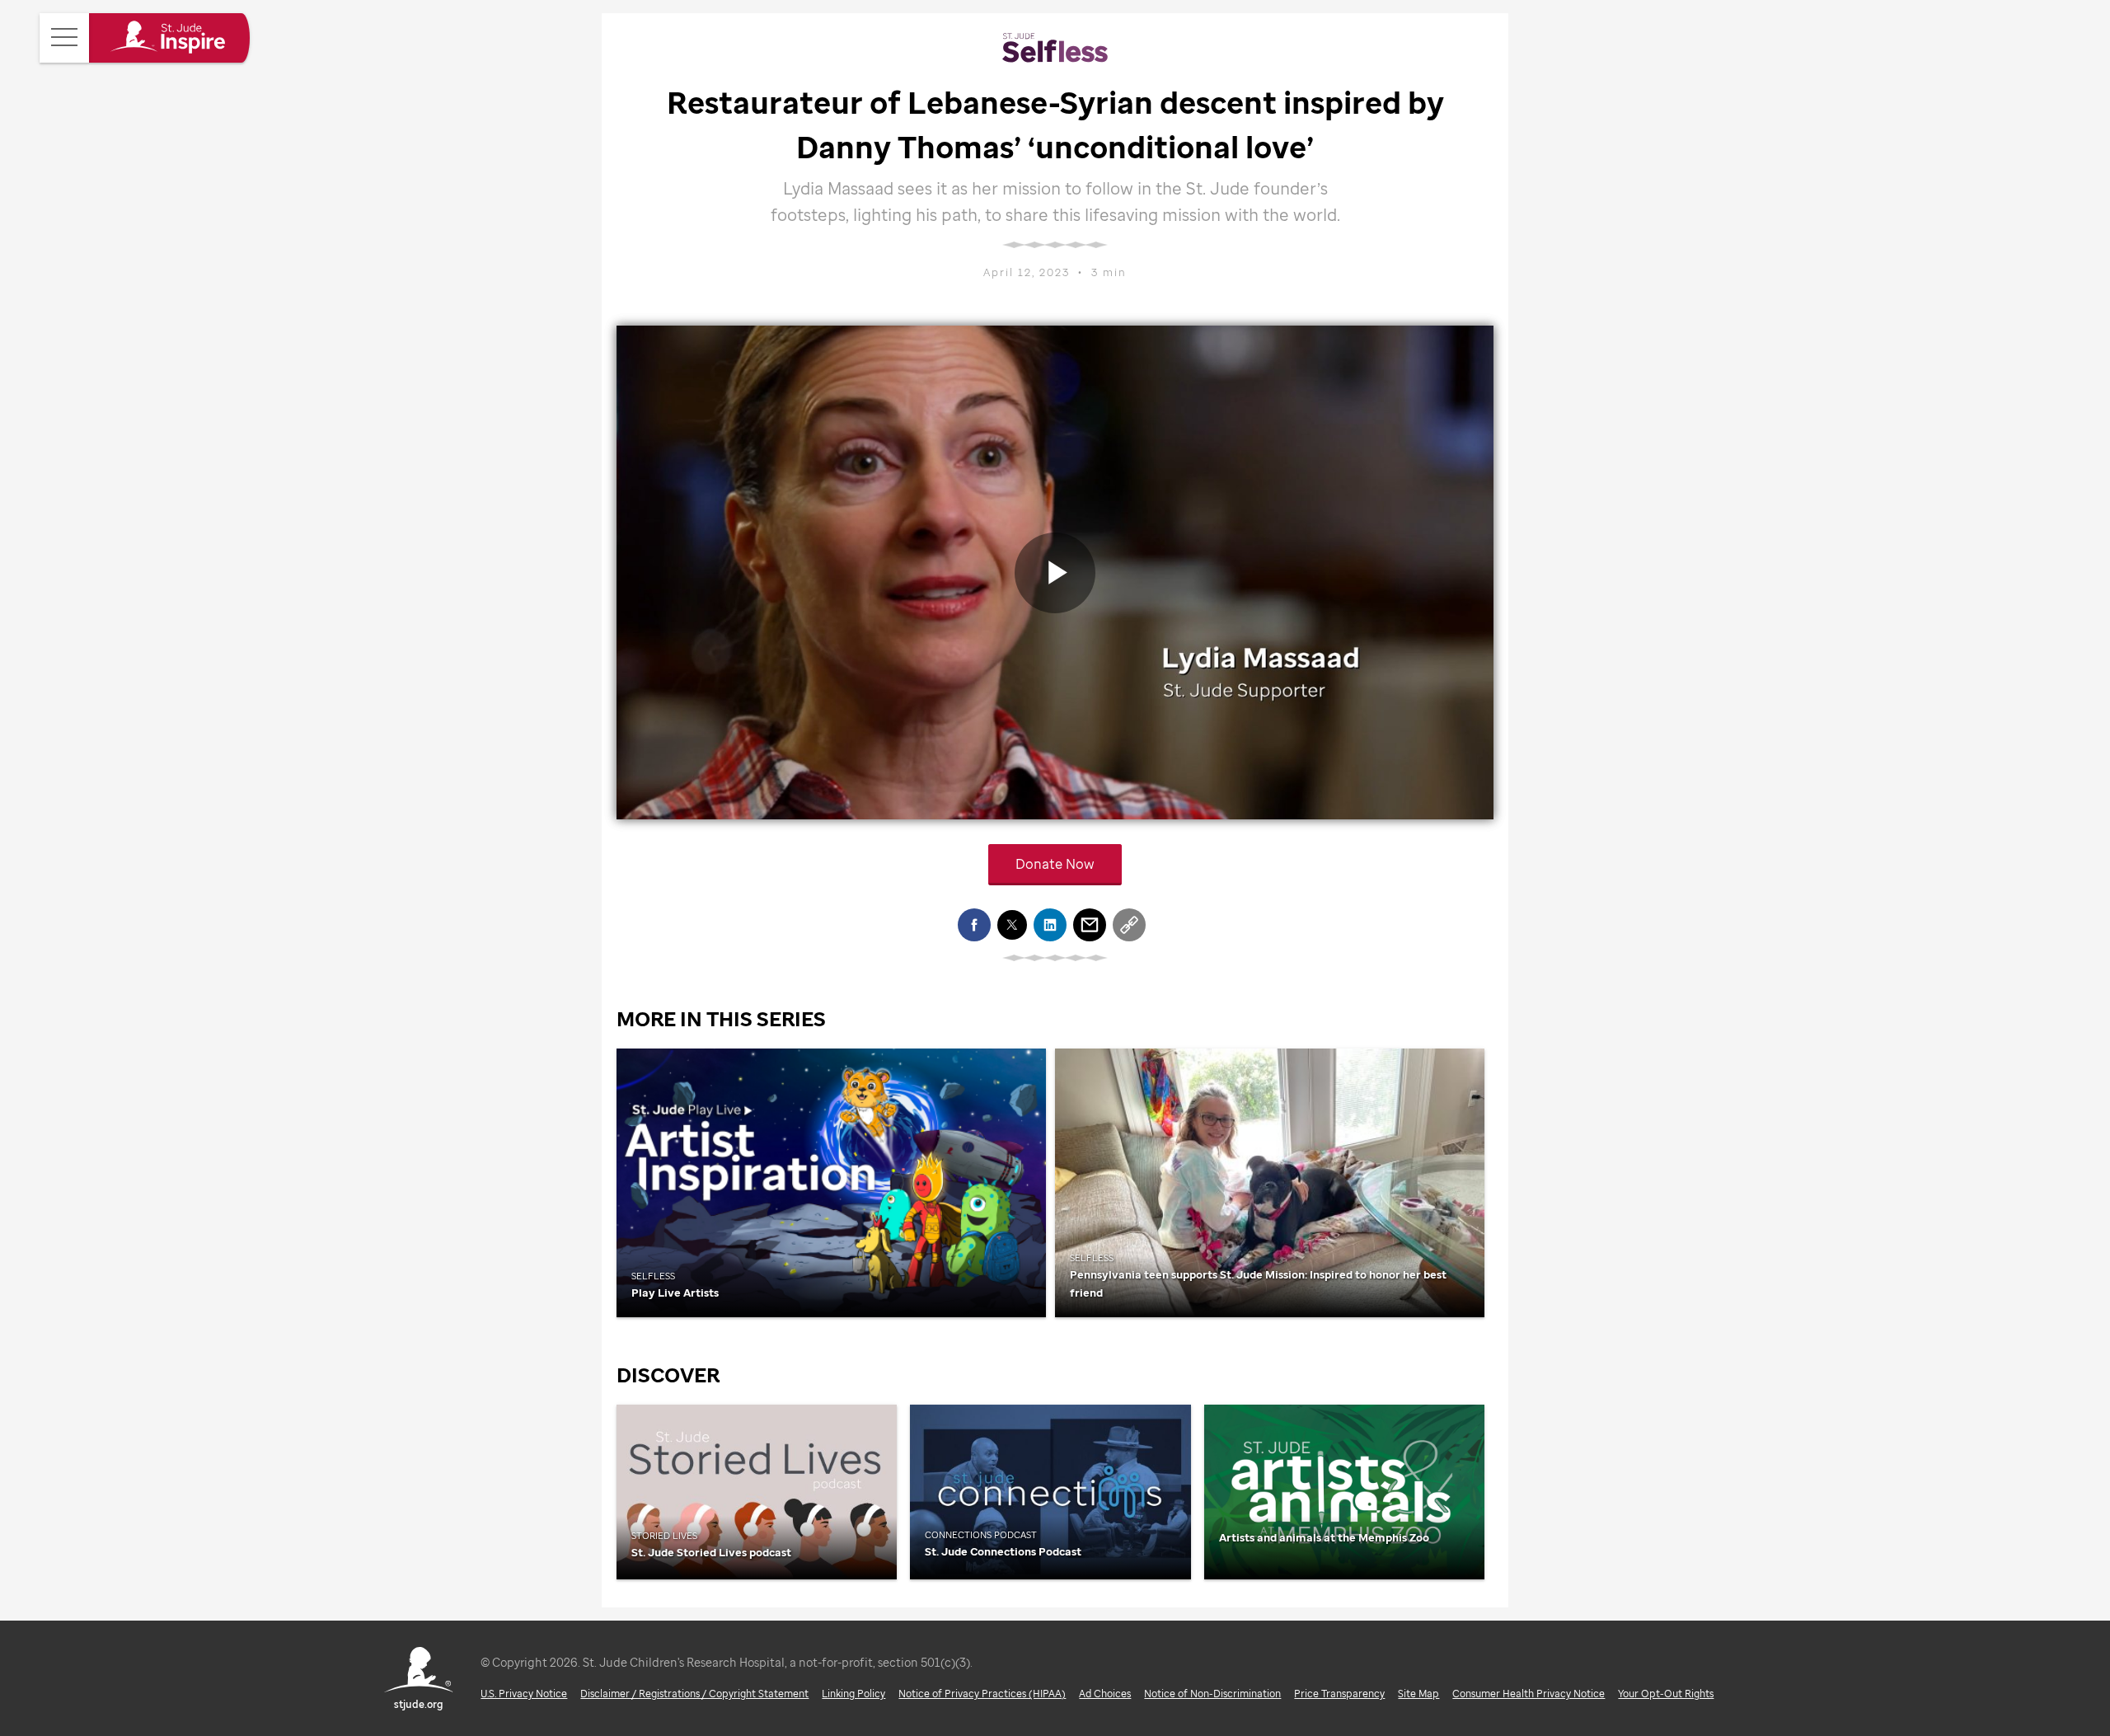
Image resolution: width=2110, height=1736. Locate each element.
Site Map (1418, 1694)
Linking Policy (853, 1694)
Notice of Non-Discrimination (1212, 1694)
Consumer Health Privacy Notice (1529, 1694)
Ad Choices (1105, 1694)
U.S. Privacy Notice (524, 1694)
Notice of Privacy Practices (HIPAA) (982, 1694)
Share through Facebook (974, 925)
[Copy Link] (1129, 925)
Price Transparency (1339, 1694)
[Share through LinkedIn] (1050, 925)
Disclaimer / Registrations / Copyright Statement (694, 1694)
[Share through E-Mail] (1090, 925)
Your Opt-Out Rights (1666, 1694)
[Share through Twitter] (1012, 925)
